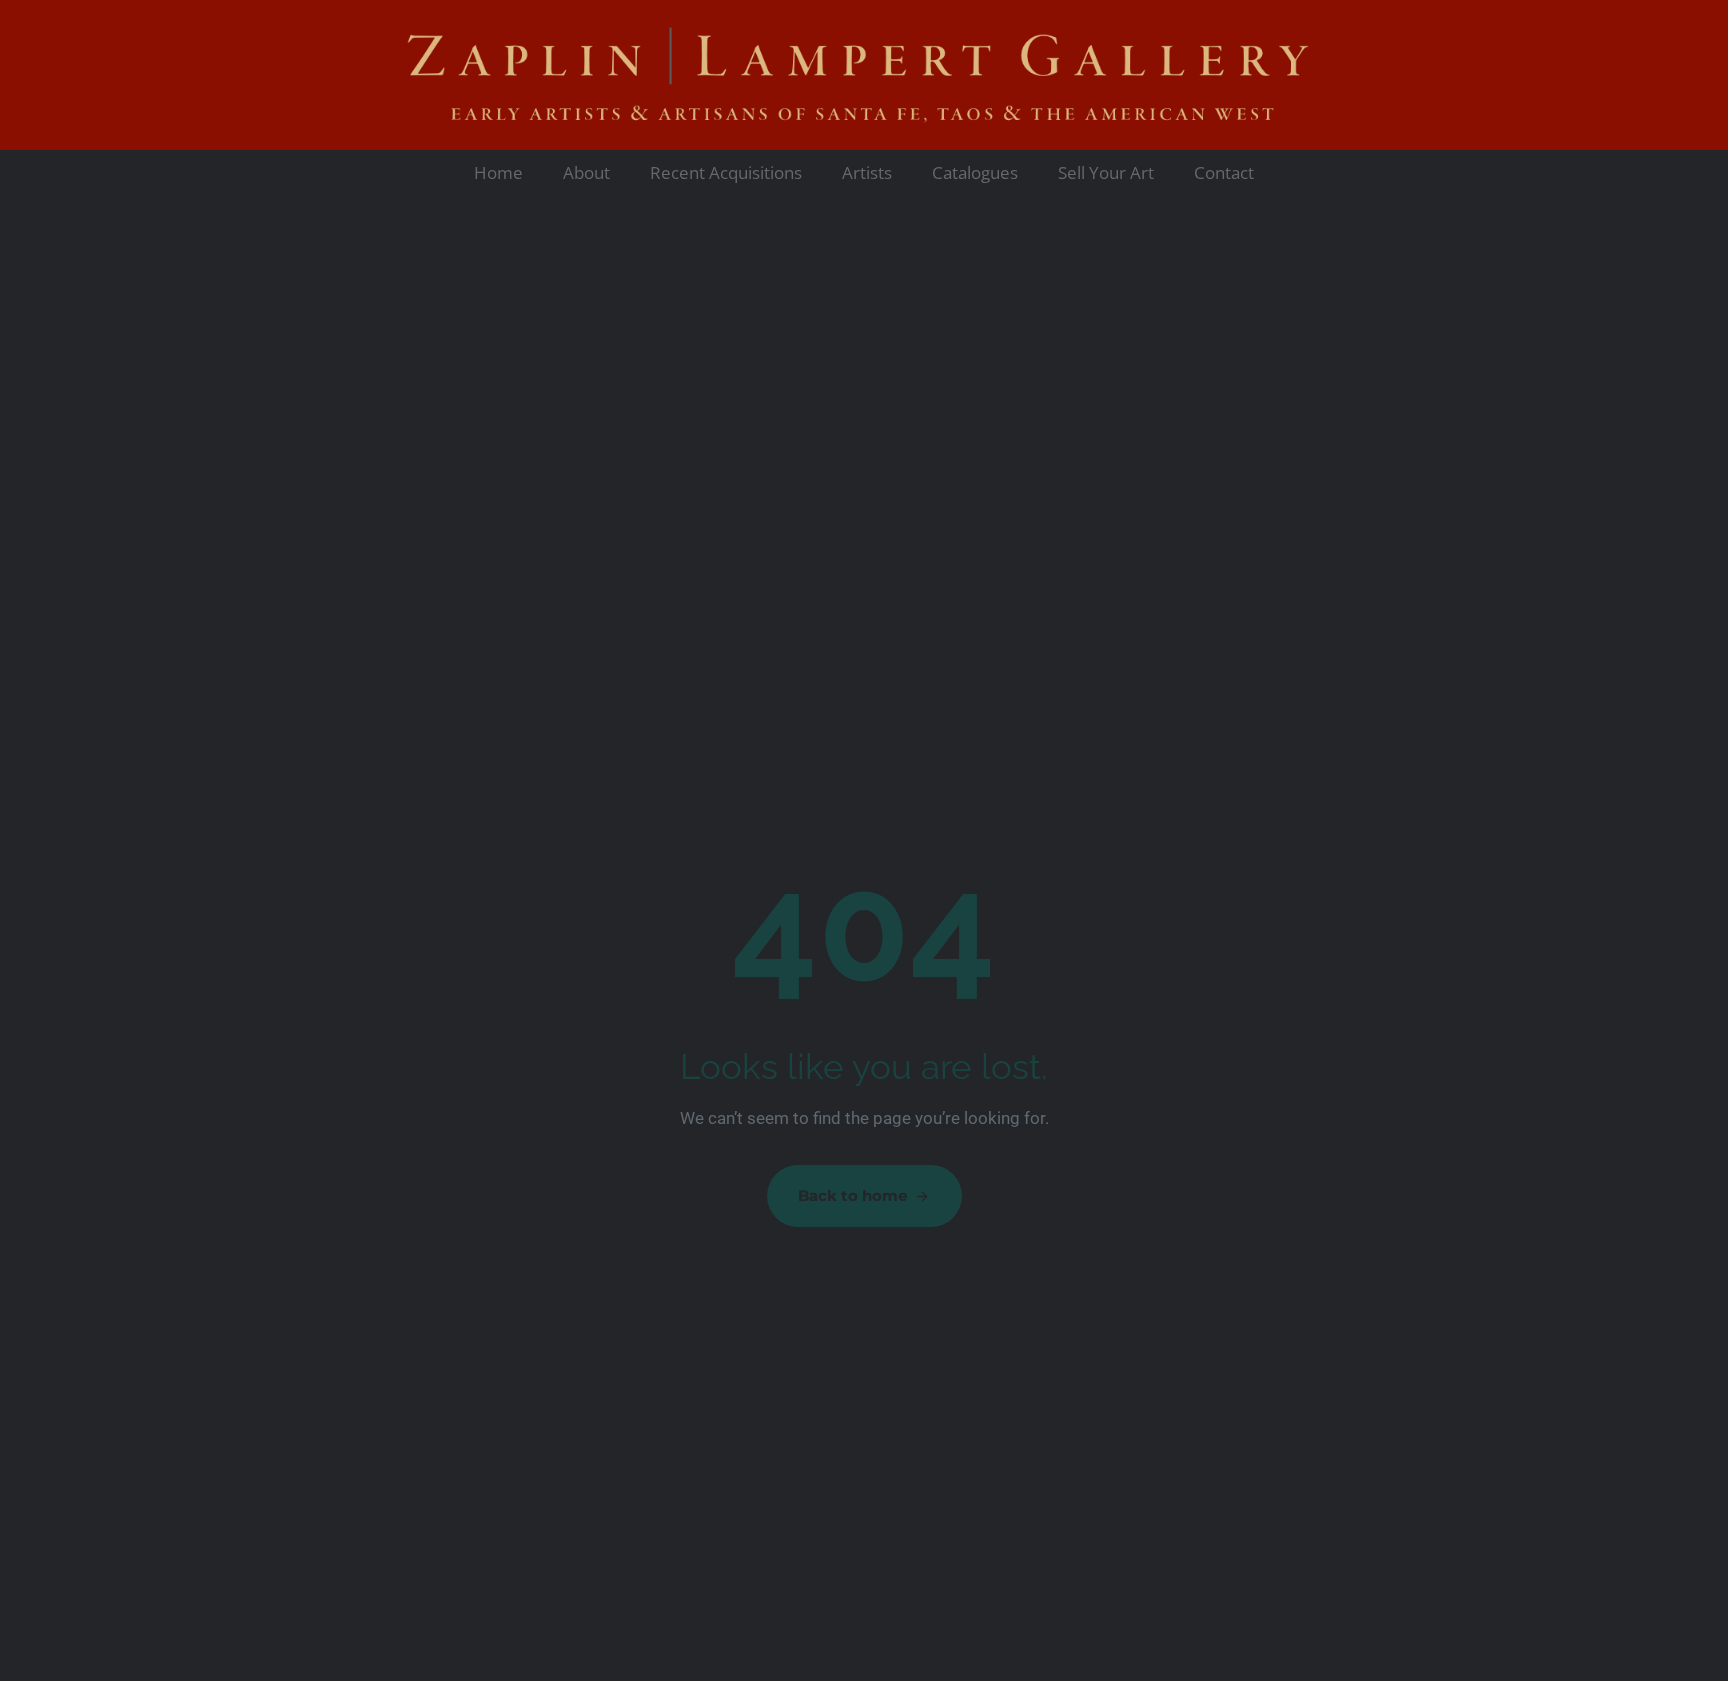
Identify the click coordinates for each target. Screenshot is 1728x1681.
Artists (867, 172)
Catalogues (975, 172)
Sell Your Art (1106, 172)
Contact (1224, 172)
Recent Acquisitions (726, 172)
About (586, 172)
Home (498, 172)
